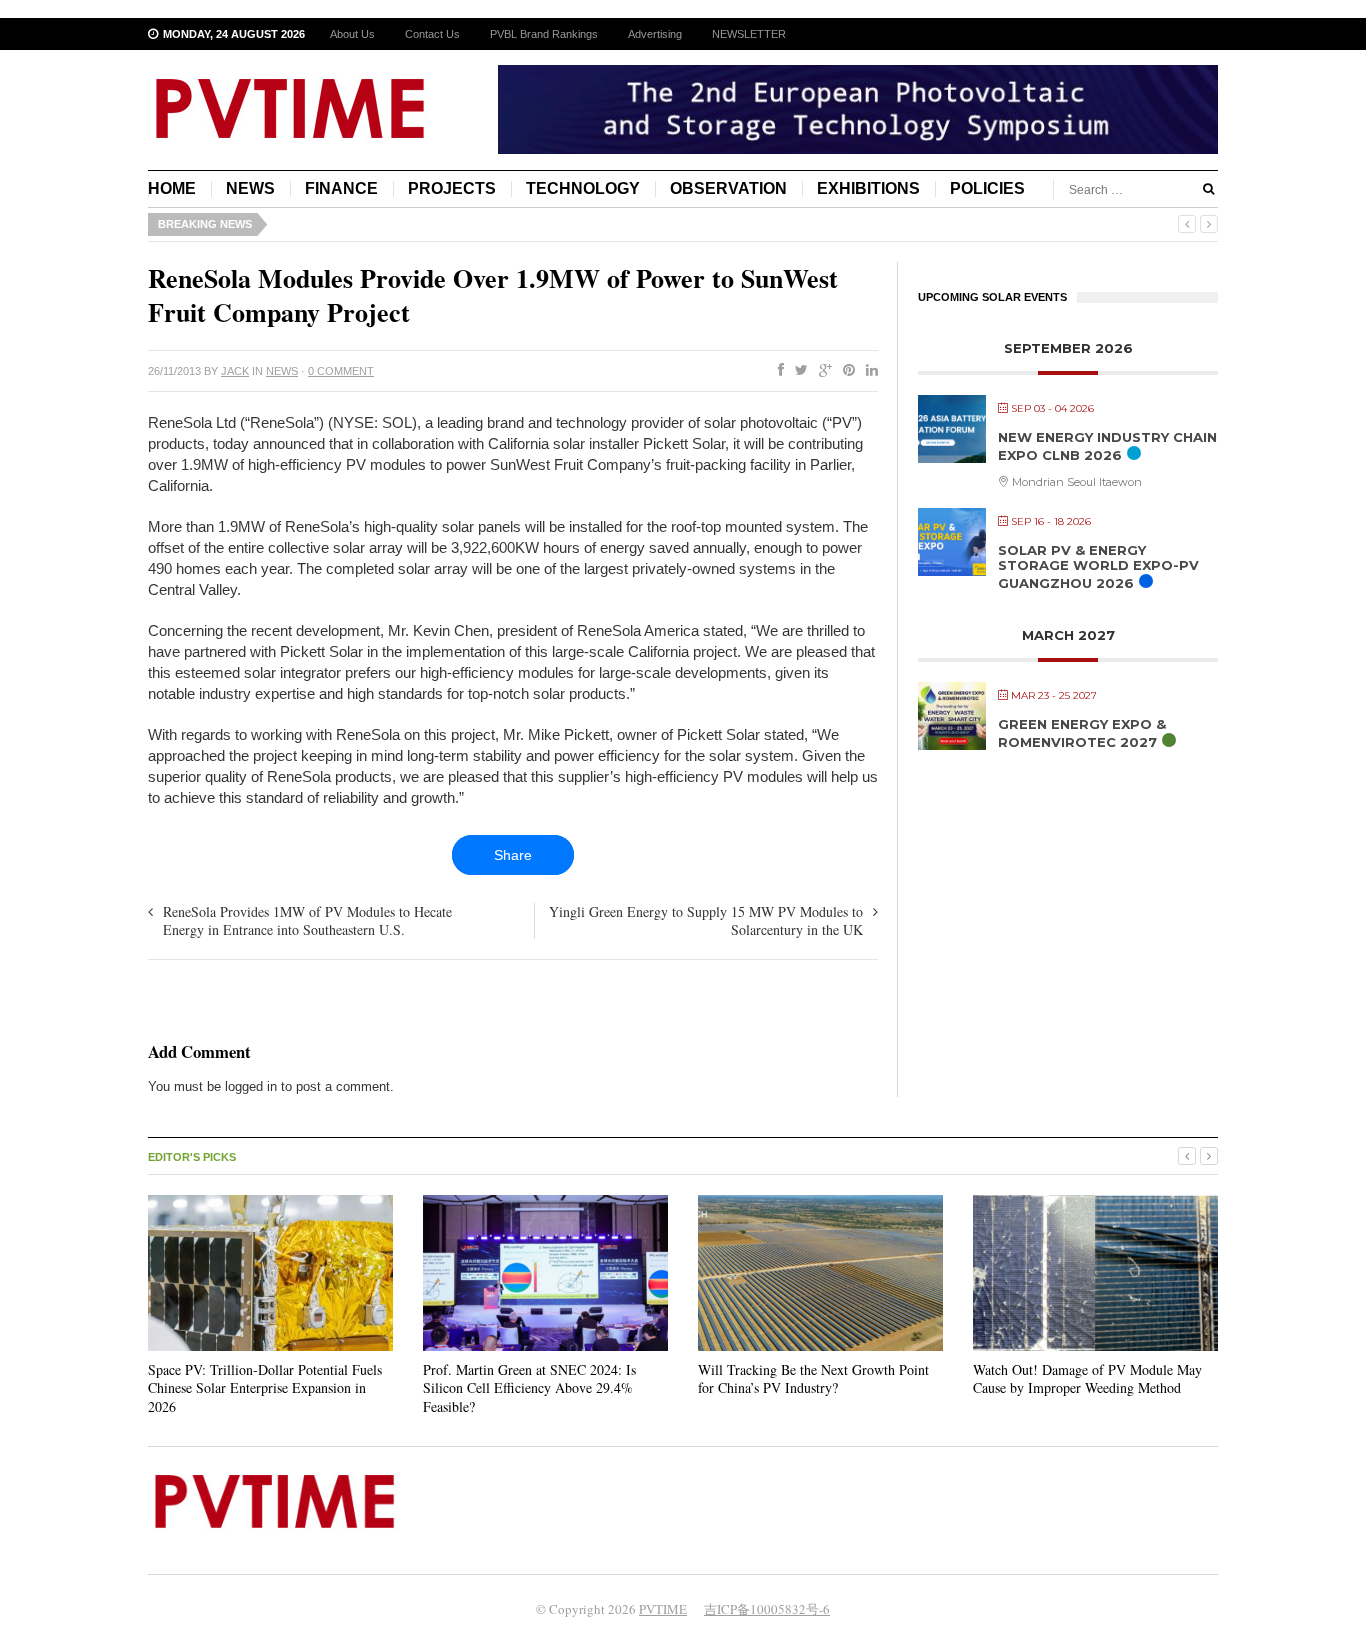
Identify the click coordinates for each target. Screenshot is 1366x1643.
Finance (341, 188)
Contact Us (432, 34)
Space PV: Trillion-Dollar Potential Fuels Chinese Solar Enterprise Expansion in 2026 (265, 1387)
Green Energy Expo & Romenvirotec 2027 (1082, 733)
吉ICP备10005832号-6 (767, 1609)
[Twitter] (797, 371)
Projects (452, 188)
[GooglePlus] (821, 371)
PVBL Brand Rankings (544, 34)
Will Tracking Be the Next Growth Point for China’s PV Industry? (813, 1378)
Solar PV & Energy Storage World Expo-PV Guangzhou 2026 (1098, 566)
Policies (987, 188)
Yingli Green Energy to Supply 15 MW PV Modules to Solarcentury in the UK (706, 920)
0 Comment (341, 371)
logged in (251, 1086)
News (250, 188)
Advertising (655, 34)
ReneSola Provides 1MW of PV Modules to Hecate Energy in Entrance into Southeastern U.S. (307, 920)
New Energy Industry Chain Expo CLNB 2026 (1107, 446)
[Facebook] (777, 371)
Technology (583, 188)
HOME (172, 188)
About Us (352, 34)
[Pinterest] (845, 371)
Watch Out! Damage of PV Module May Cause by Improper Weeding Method (1087, 1378)
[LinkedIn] (868, 371)
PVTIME (663, 1609)
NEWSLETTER (749, 34)
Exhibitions (868, 188)
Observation (728, 188)
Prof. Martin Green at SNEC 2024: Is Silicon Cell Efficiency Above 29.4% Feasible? (529, 1387)
